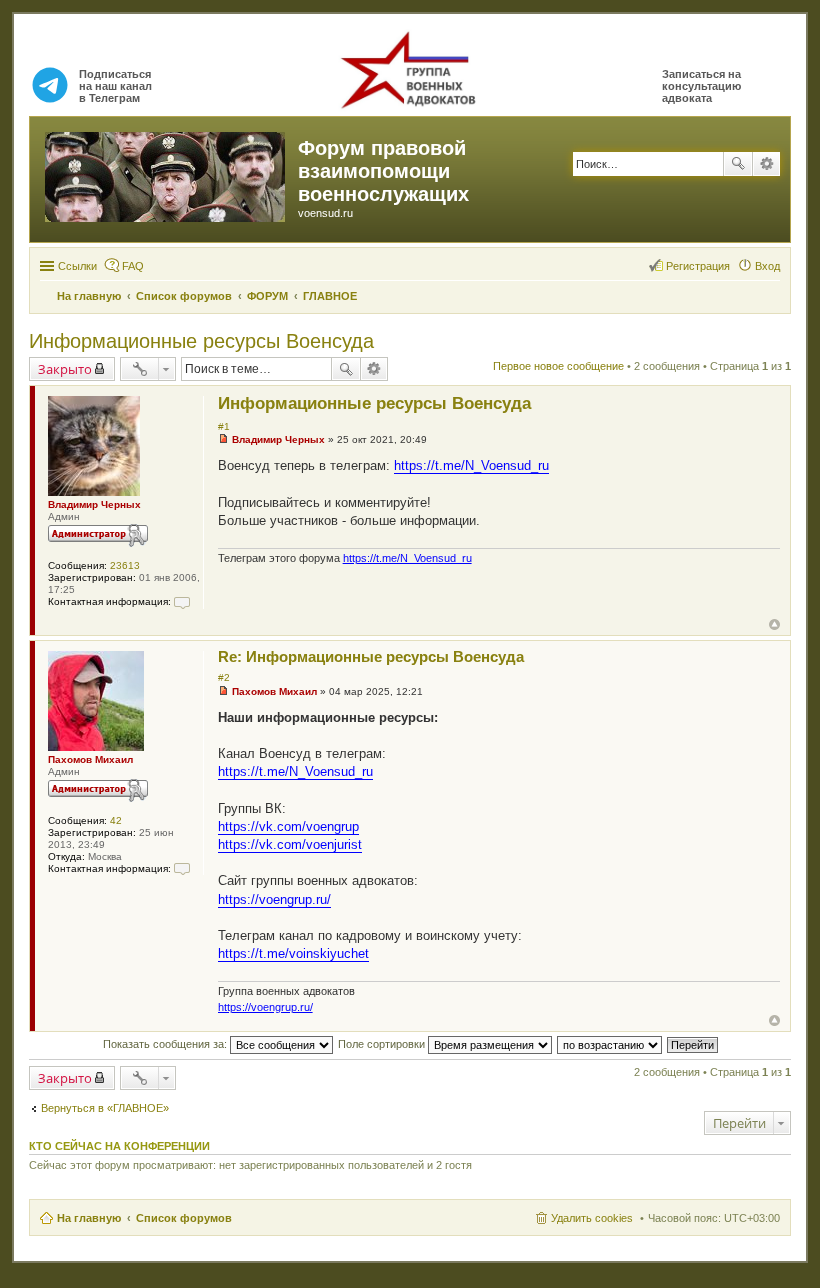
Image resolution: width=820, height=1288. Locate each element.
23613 (125, 565)
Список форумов (184, 1218)
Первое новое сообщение (558, 366)
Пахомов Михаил (90, 759)
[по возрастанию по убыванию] (610, 1044)
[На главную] (166, 173)
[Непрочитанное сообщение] (223, 439)
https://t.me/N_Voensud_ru (471, 465)
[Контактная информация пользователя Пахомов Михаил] (182, 868)
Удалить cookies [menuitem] (592, 1218)
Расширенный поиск (766, 164)
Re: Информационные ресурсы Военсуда (371, 656)
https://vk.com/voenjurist (290, 844)
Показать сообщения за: (166, 1044)
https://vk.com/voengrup (288, 826)
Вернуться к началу (774, 624)
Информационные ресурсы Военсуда (201, 341)
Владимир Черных (94, 504)
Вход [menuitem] (767, 266)
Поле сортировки (383, 1044)
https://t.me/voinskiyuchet (293, 953)
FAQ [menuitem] (133, 266)
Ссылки (77, 266)
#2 (224, 677)
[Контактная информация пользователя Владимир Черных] (182, 601)
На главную (89, 1218)
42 (116, 820)
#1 (224, 426)
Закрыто (65, 369)
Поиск (738, 164)
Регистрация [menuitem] (698, 266)
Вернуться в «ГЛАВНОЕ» (105, 1108)
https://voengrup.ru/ (274, 899)
